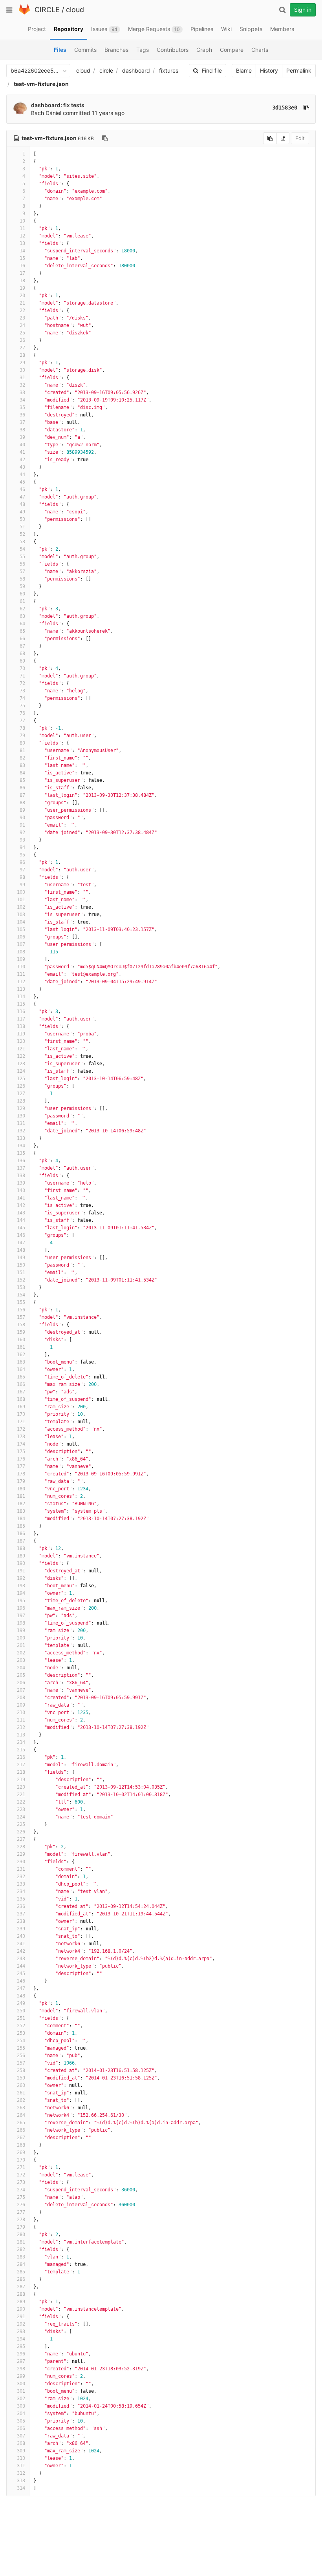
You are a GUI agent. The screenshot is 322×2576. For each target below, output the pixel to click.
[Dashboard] (24, 13)
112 (21, 982)
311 (21, 2466)
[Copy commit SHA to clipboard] (306, 108)
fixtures (169, 70)
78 (22, 728)
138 (21, 1176)
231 (21, 1869)
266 (21, 2130)
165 (21, 1377)
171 (21, 1422)
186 (21, 1534)
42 (22, 460)
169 (21, 1407)
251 (21, 2018)
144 (21, 1220)
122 (21, 1056)
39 (22, 437)
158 (21, 1325)
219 (21, 1780)
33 (22, 393)
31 (22, 378)
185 (21, 1526)
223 (21, 1809)
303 (21, 2406)
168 (21, 1399)
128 (21, 1101)
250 (21, 2011)
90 (22, 818)
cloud (75, 10)
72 (22, 683)
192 (21, 1578)
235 (21, 1899)
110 (21, 967)
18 (22, 281)
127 (21, 1094)
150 (21, 1265)
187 (21, 1541)
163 (21, 1362)
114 (21, 997)
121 (21, 1049)
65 (22, 631)
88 (22, 803)
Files (60, 50)
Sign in (303, 10)
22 (22, 310)
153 (21, 1287)
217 (21, 1765)
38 (22, 430)
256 (21, 2056)
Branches (116, 50)
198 (21, 1623)
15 (22, 258)
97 (22, 870)
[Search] (282, 10)
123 (21, 1064)
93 (22, 840)
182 (21, 1504)
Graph (204, 50)
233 (21, 1884)
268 (21, 2145)
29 (22, 363)
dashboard (136, 70)
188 (21, 1548)
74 (22, 698)
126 (21, 1086)
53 (22, 542)
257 (21, 2063)
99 (22, 885)
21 (22, 303)
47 (22, 497)
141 (21, 1198)
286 (21, 2279)
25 (22, 333)
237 (21, 1914)
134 (21, 1146)
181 (21, 1496)
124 (21, 1071)
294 (21, 2339)
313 (21, 2481)
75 (22, 706)
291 (21, 2317)
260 (21, 2085)
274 (21, 2190)
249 (21, 2003)
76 (22, 713)
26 (22, 340)
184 (21, 1519)
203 (21, 1660)
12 (22, 236)
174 (21, 1444)
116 (21, 1011)
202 (21, 1653)
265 (21, 2123)
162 (21, 1355)
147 (21, 1243)
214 (21, 1742)
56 (22, 564)
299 (21, 2376)
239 (21, 1929)
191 (21, 1571)
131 (21, 1123)
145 (21, 1228)
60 (22, 594)
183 (21, 1511)
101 (21, 900)
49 (22, 512)
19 (22, 288)
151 (21, 1272)
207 (21, 1690)
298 (21, 2369)
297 (21, 2361)
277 (21, 2212)
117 (21, 1019)
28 (22, 355)
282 (21, 2249)
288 (21, 2294)
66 (22, 639)
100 (21, 892)
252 (21, 2026)
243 (21, 1959)
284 (21, 2264)
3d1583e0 (285, 108)
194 (21, 1593)
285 (21, 2272)
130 (21, 1116)
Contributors (173, 50)
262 (21, 2100)
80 (22, 743)
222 (21, 1802)
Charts (260, 50)
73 (22, 691)
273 (21, 2182)
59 (22, 586)
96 (22, 862)
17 (22, 273)
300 (21, 2384)
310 (21, 2458)
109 (21, 959)
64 (22, 624)
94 (22, 847)
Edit (300, 138)
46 (22, 489)
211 (21, 1720)
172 (21, 1429)
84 (22, 773)
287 (21, 2287)
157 (21, 1317)
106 (21, 937)
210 (21, 1712)
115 (21, 1004)
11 (22, 228)
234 (21, 1891)
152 (21, 1280)
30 (22, 370)
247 (21, 1988)
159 (21, 1332)
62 (22, 609)
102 (21, 907)
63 (22, 616)
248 (21, 1996)
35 (22, 407)
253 (21, 2033)
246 (21, 1981)
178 (21, 1474)
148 (21, 1250)
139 (21, 1183)
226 (21, 1832)
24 (22, 325)
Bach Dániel (46, 113)
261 (21, 2093)
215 (21, 1750)
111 (21, 974)
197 (21, 1616)
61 (22, 601)
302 (21, 2399)
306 (21, 2428)
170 (21, 1414)
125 (21, 1079)
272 (21, 2175)
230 (21, 1862)
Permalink (299, 70)
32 (22, 385)
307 (21, 2436)
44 (22, 475)
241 (21, 1944)
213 (21, 1735)
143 (21, 1213)
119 (21, 1034)
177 (21, 1466)
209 (21, 1705)
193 (21, 1586)
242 (21, 1951)
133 (21, 1138)
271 (21, 2167)
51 (22, 527)
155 (21, 1302)
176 (21, 1459)
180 (21, 1489)
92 (22, 832)
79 (22, 736)
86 (22, 788)
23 (22, 318)
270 (21, 2160)
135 (21, 1153)
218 (21, 1772)
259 (21, 2078)
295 (21, 2346)
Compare (232, 50)
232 (21, 1877)
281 (21, 2242)
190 (21, 1563)
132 (21, 1131)
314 (21, 2488)
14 (22, 251)
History (269, 70)
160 (21, 1340)
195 (21, 1601)
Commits (85, 50)
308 (21, 2443)
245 (21, 1974)
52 (22, 534)
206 (21, 1683)
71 (22, 676)
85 (22, 780)
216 (21, 1757)
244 (21, 1966)
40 (22, 445)
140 (21, 1190)
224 (21, 1817)
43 (22, 467)
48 (22, 504)
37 (22, 422)
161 (21, 1347)
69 (22, 661)
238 (21, 1921)
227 (21, 1839)
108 (21, 952)
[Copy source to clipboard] (270, 138)
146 (21, 1235)
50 (22, 519)
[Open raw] (283, 138)
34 (22, 400)
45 (22, 482)
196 (21, 1608)
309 (21, 2451)
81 (22, 750)
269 (21, 2152)
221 (21, 1795)
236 (21, 1906)
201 (21, 1645)
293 (21, 2331)
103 (21, 915)
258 (21, 2070)
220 (21, 1787)
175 (21, 1451)
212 (21, 1727)
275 (21, 2197)
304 (21, 2414)
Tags (143, 50)
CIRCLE (47, 10)
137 (21, 1168)
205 (21, 1675)
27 (22, 348)
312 (21, 2473)
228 (21, 1847)
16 (22, 266)
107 (21, 944)
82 (22, 758)
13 (22, 243)
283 (21, 2257)
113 (21, 989)
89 (22, 810)
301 (21, 2391)
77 (22, 721)
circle (106, 70)
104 (21, 922)
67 (22, 646)
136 (21, 1161)
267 (21, 2138)
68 (22, 654)
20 (22, 296)
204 (21, 1668)
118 (21, 1026)
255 (21, 2048)
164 (21, 1369)
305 (21, 2421)
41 (22, 452)
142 (21, 1205)
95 (22, 855)
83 (22, 765)
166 (21, 1384)
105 (21, 929)
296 (21, 2354)
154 (21, 1295)
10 (22, 221)
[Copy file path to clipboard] (105, 138)
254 (21, 2041)
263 (21, 2108)
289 (21, 2302)
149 (21, 1258)
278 (21, 2220)
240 (21, 1936)
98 (22, 877)
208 (21, 1698)
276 (21, 2205)
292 (21, 2324)
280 (21, 2235)
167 (21, 1392)
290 (21, 2309)
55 (22, 557)
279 (21, 2227)
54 (22, 549)
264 (21, 2115)
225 (21, 1824)
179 (21, 1481)
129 (21, 1108)
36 (22, 415)
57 (22, 571)
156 (21, 1310)
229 (21, 1854)
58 (22, 579)
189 (21, 1556)
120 (21, 1041)
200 (21, 1638)
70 (22, 668)
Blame (244, 70)
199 (21, 1630)
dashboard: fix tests (58, 105)
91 (22, 825)
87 (22, 795)
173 (21, 1437)
